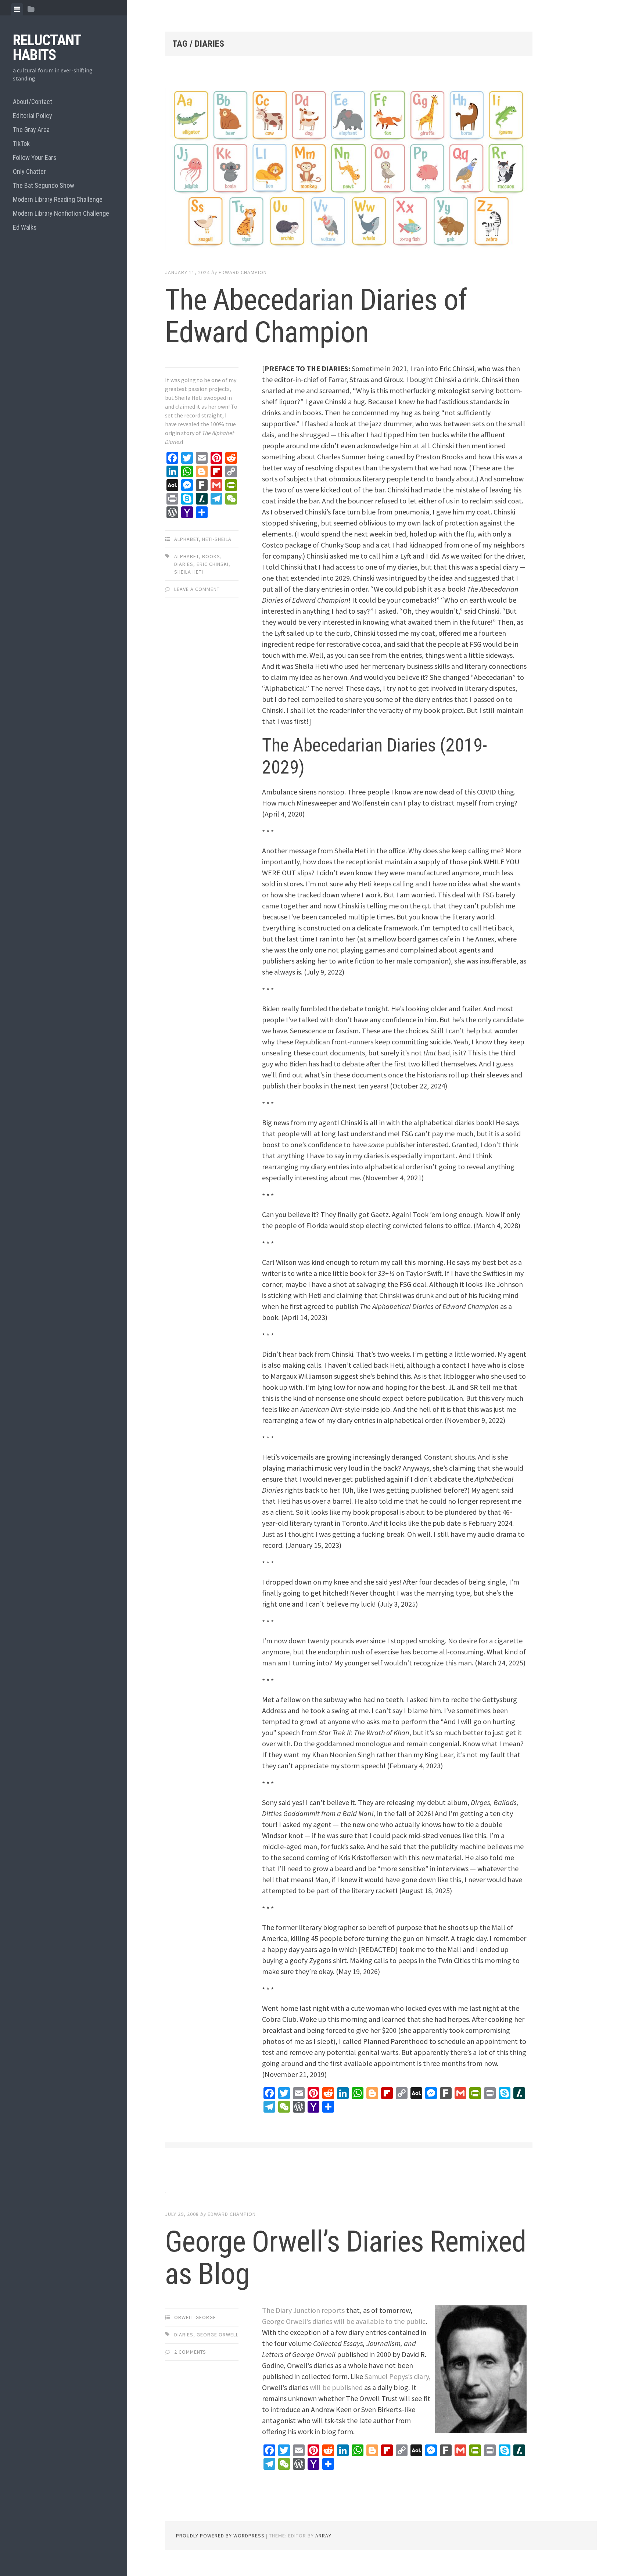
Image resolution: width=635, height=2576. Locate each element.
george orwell (218, 2335)
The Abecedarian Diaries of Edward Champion (316, 316)
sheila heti (189, 572)
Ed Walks (25, 227)
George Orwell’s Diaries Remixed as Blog (345, 2258)
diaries (184, 564)
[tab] (17, 9)
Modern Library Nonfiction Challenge (61, 213)
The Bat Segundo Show (44, 185)
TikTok (21, 143)
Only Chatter (29, 171)
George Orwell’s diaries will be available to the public (344, 2321)
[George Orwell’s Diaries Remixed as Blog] (349, 2190)
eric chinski (213, 564)
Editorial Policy (33, 116)
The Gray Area (31, 130)
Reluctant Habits (47, 48)
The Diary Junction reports (303, 2310)
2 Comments (190, 2352)
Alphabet (186, 539)
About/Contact (33, 102)
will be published (336, 2387)
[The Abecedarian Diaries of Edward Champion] (349, 170)
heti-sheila (217, 539)
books (211, 556)
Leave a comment (197, 589)
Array (323, 2536)
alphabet (186, 556)
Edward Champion (243, 272)
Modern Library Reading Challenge (58, 199)
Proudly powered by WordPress (220, 2536)
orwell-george (195, 2317)
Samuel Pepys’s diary (397, 2376)
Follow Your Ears (35, 157)
